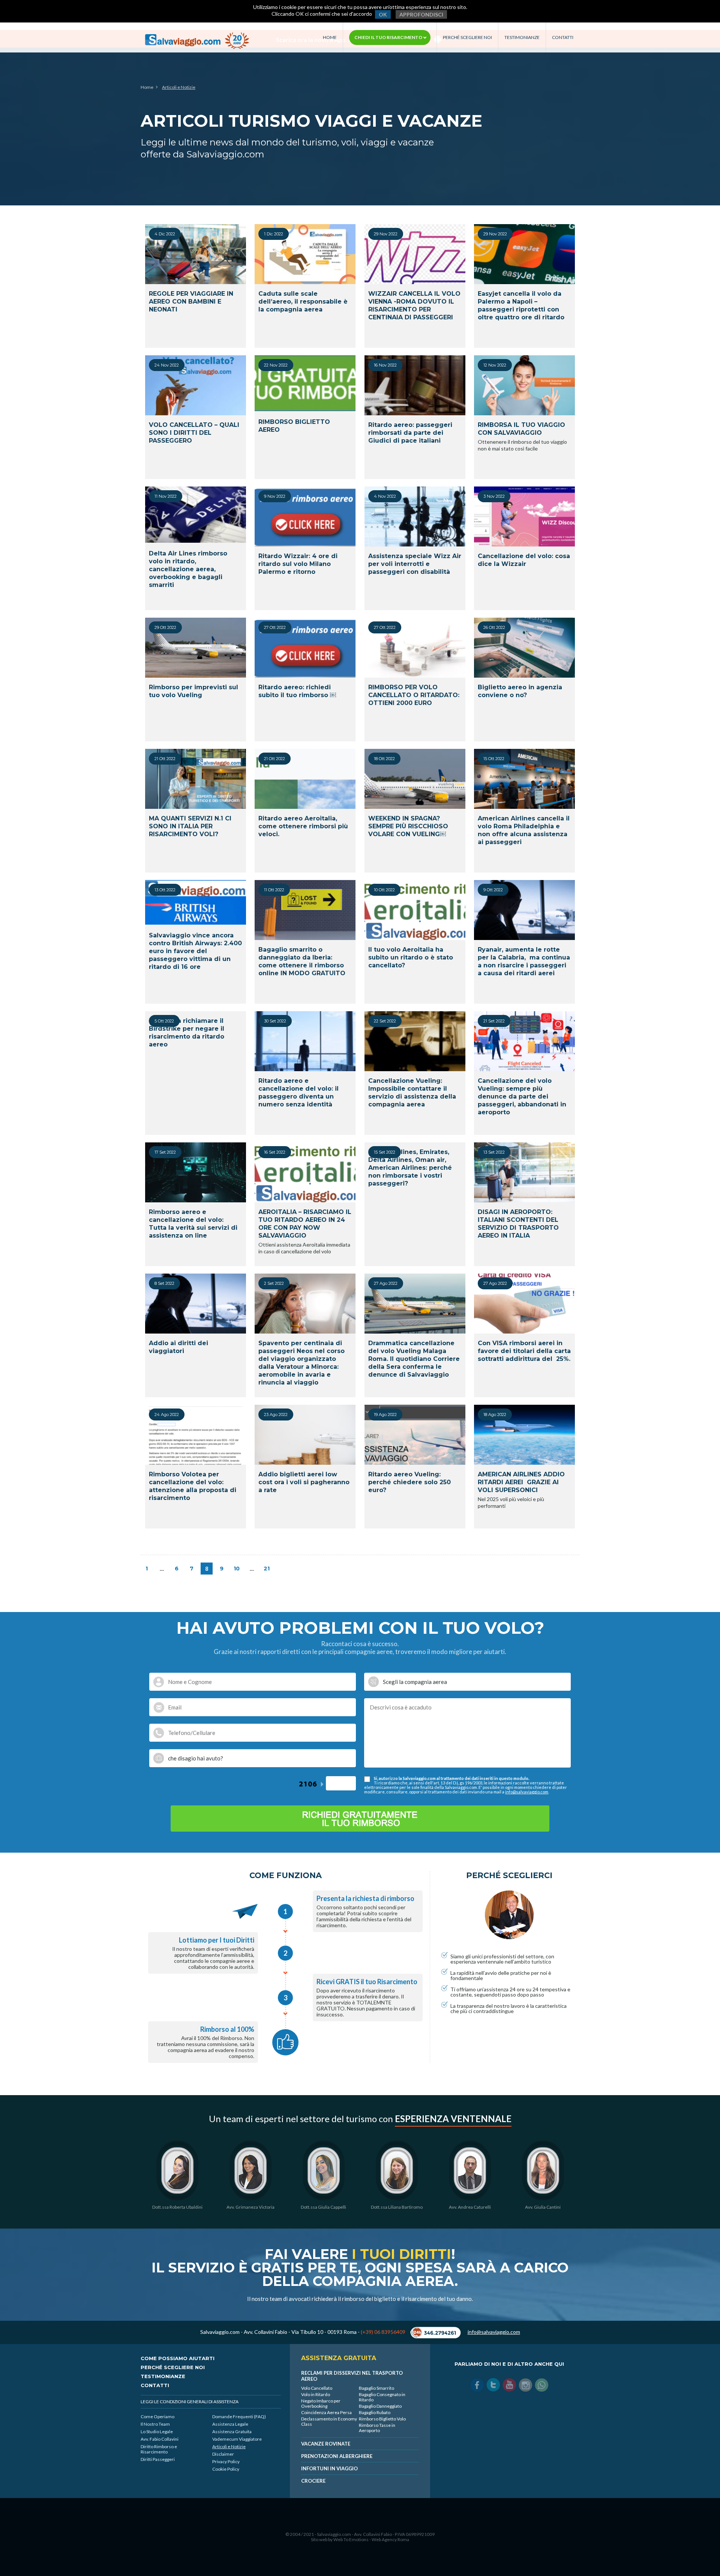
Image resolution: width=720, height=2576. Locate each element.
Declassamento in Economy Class (329, 2421)
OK (383, 14)
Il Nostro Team (155, 2424)
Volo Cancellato (317, 2388)
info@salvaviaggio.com (527, 1792)
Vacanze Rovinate (326, 2444)
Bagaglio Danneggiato (380, 2406)
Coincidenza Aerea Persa (326, 2412)
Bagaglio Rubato (375, 2412)
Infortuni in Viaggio (329, 2468)
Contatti (563, 37)
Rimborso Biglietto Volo (382, 2419)
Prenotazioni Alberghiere (337, 2456)
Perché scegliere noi (467, 37)
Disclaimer (223, 2454)
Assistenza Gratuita (232, 2432)
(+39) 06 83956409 (383, 2332)
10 (237, 1569)
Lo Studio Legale (157, 2432)
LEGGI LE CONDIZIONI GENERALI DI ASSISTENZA (190, 2402)
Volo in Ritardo (316, 2394)
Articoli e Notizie (229, 2447)
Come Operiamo (157, 2417)
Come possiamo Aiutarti (178, 2358)
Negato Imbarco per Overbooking (321, 2403)
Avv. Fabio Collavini (160, 2439)
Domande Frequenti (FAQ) (239, 2417)
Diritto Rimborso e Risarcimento (159, 2449)
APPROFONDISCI (421, 14)
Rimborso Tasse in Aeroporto (377, 2428)
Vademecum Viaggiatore (237, 2439)
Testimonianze (522, 37)
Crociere (313, 2481)
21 (267, 1569)
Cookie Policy (226, 2469)
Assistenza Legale (230, 2424)
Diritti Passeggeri (158, 2459)
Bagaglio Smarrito (376, 2388)
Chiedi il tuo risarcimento (389, 37)
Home (330, 37)
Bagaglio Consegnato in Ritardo (382, 2397)
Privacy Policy (226, 2461)
